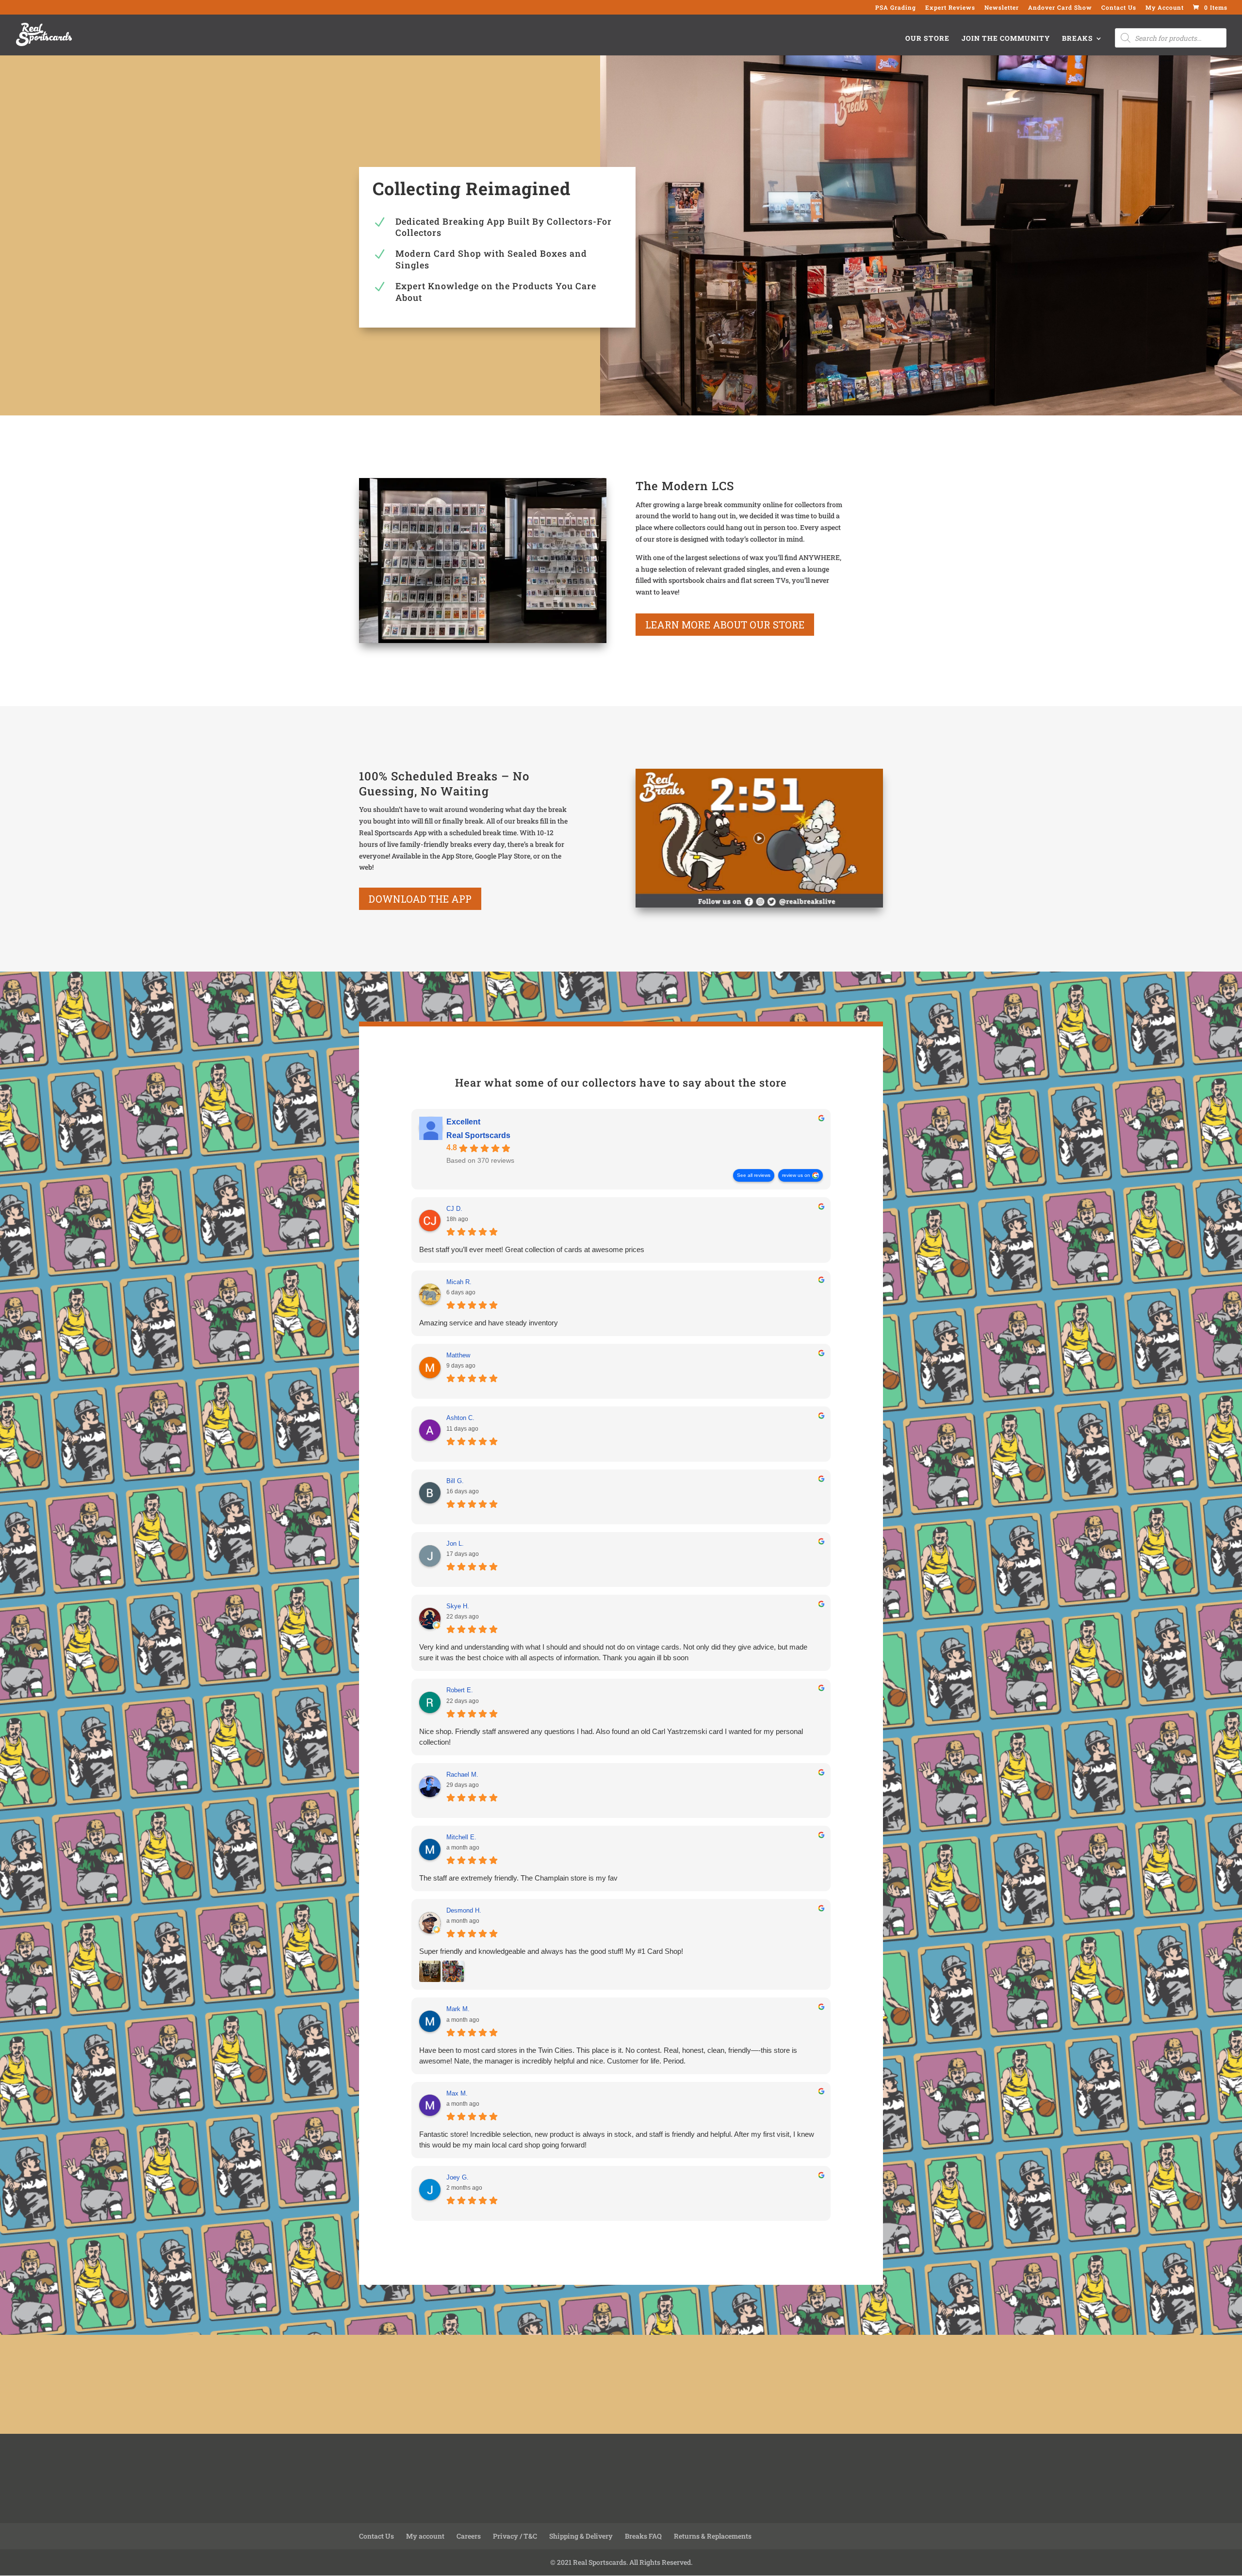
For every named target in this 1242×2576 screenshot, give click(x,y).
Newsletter (1002, 8)
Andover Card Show (1060, 8)
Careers (469, 2536)
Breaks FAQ (643, 2536)
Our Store (927, 39)
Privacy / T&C (515, 2536)
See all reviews (754, 1175)
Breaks (1078, 39)
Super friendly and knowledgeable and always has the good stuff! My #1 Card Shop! (551, 1951)
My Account (1165, 8)
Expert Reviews (950, 8)
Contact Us (1119, 8)
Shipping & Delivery (581, 2536)
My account (425, 2536)
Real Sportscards (478, 1135)
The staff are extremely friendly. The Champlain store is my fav (518, 1878)
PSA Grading (896, 8)
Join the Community (1006, 39)
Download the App (420, 899)
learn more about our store (725, 625)
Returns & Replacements (713, 2536)
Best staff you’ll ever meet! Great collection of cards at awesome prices (532, 1249)
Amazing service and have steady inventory (489, 1323)
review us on (796, 1175)
